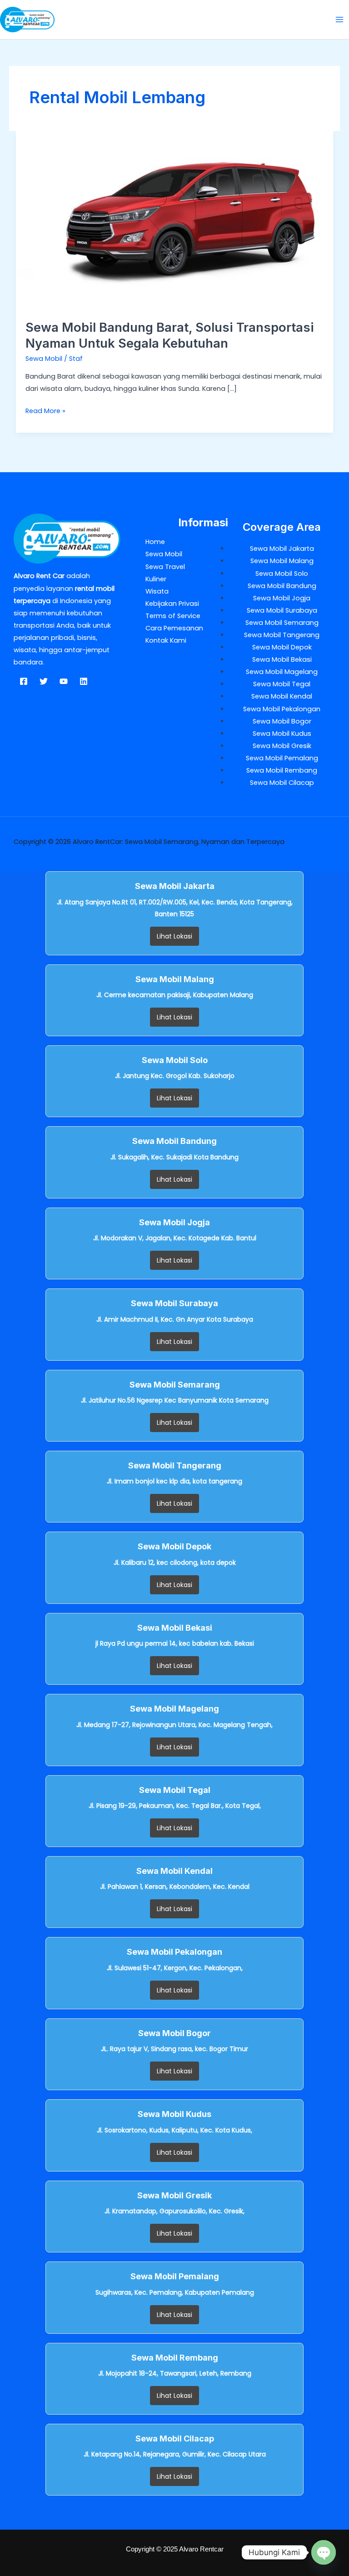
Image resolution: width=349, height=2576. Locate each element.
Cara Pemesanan (174, 628)
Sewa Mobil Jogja (282, 598)
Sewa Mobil (44, 359)
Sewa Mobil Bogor (282, 721)
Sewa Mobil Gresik (282, 746)
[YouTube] (64, 681)
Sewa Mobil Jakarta (282, 549)
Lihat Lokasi (174, 936)
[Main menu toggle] (339, 20)
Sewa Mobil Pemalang (282, 758)
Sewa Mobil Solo (282, 574)
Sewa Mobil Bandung (282, 586)
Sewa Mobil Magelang (282, 672)
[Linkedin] (84, 681)
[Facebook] (24, 681)
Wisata (157, 591)
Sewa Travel (165, 567)
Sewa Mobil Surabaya (282, 610)
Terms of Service (173, 616)
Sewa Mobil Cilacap (282, 783)
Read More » (45, 410)
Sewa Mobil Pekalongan (282, 709)
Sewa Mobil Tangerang (282, 635)
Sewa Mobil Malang (282, 561)
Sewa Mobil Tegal (282, 684)
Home (155, 542)
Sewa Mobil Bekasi (282, 659)
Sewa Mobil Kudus (282, 734)
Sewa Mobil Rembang (282, 770)
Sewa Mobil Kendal (282, 696)
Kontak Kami (166, 640)
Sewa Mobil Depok (282, 647)
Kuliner (156, 579)
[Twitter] (44, 681)
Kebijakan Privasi (172, 604)
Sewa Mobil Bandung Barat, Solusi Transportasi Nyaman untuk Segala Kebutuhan (170, 335)
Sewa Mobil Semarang (282, 623)
